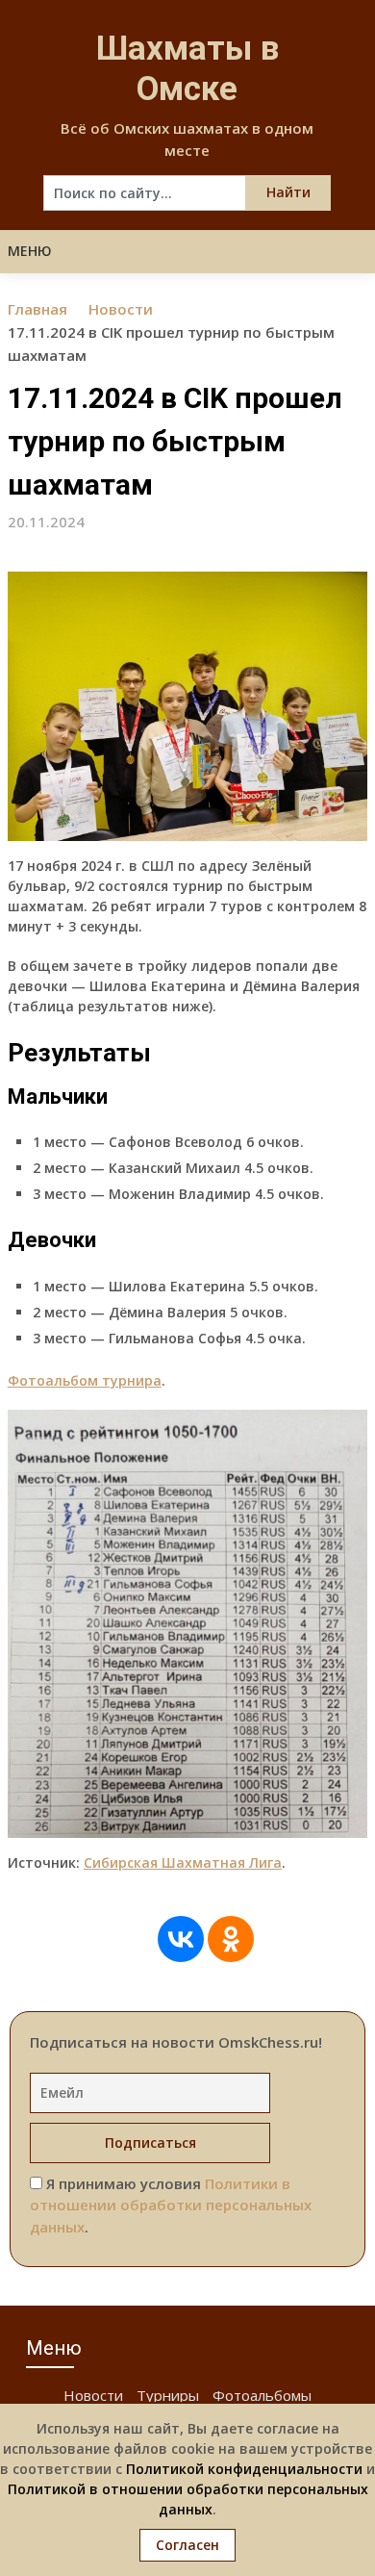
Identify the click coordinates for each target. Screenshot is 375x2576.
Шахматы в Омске (187, 69)
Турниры (168, 2395)
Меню (30, 251)
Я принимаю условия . (171, 2205)
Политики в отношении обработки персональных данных (171, 2205)
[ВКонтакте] (181, 1939)
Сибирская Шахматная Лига (183, 1862)
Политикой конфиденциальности (244, 2469)
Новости (121, 309)
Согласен (187, 2545)
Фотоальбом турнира (85, 1380)
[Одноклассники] (231, 1939)
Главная (37, 309)
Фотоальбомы (262, 2395)
